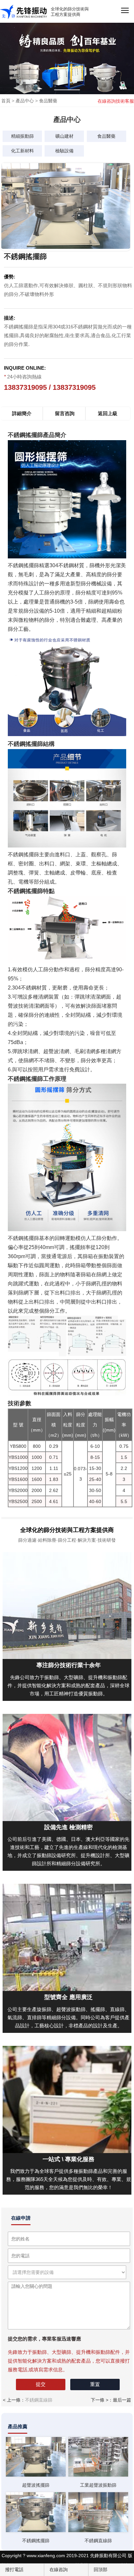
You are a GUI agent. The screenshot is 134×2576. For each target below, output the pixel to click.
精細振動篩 (22, 136)
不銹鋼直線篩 (39, 2400)
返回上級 (108, 413)
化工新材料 (22, 151)
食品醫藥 (48, 101)
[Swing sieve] (36, 2457)
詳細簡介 (22, 413)
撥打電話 (14, 2570)
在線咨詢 (58, 2570)
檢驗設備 (64, 151)
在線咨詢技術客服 (116, 101)
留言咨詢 (65, 413)
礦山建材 (64, 136)
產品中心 (25, 101)
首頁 (6, 101)
